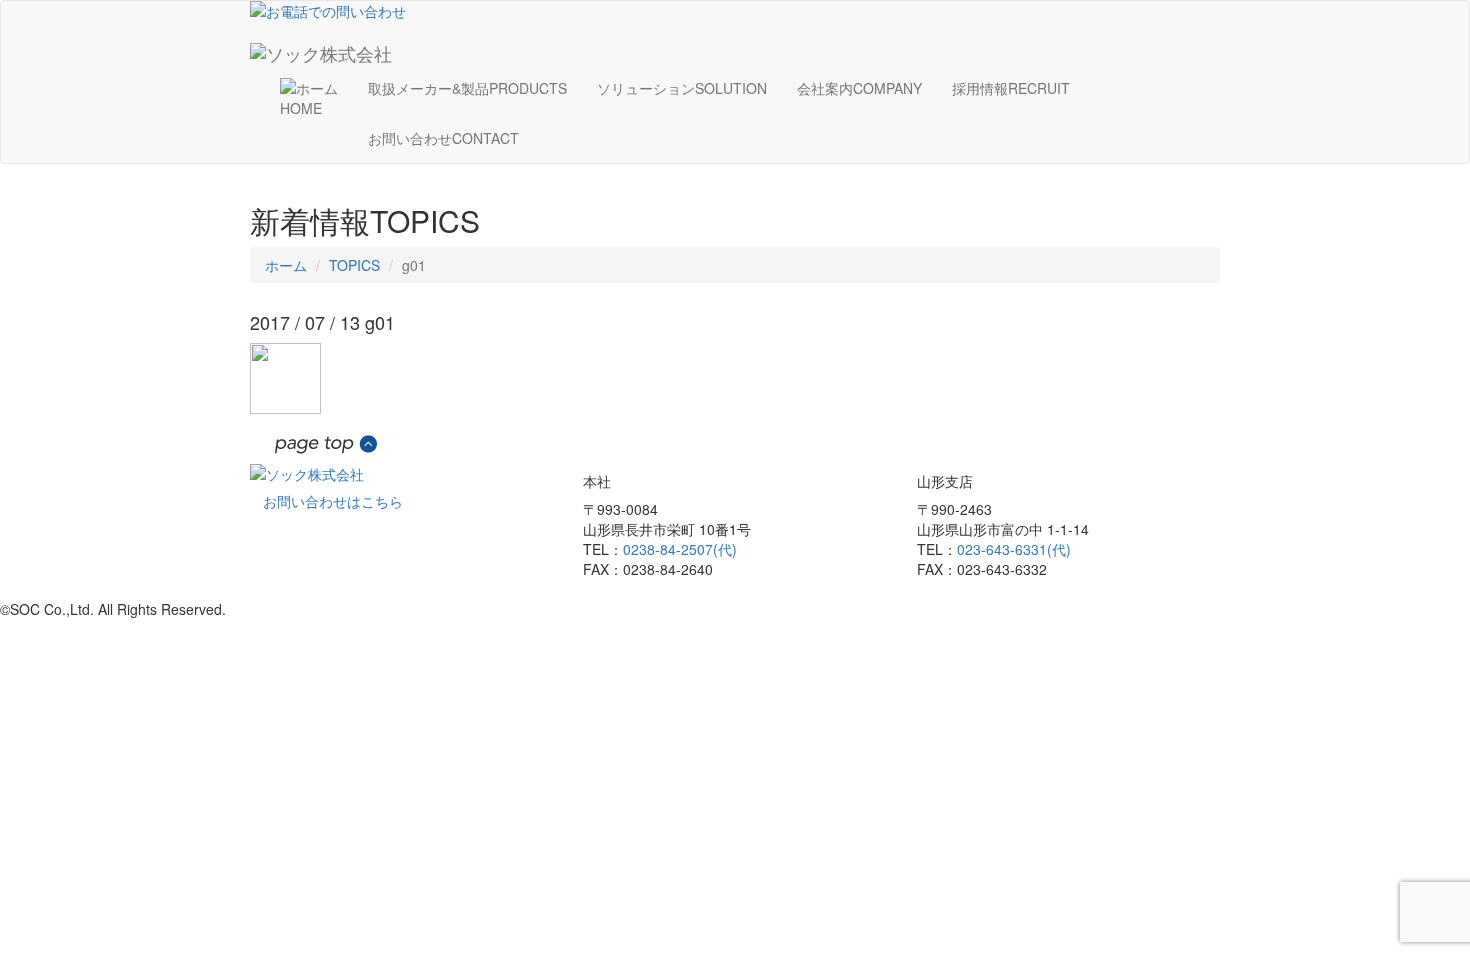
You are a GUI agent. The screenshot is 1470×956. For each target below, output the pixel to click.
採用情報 (1011, 88)
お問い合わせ (443, 138)
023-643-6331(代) (1014, 549)
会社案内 (859, 88)
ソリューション (682, 88)
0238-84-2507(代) (680, 549)
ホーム (286, 265)
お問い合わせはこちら (333, 501)
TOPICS (354, 265)
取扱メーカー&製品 (467, 88)
